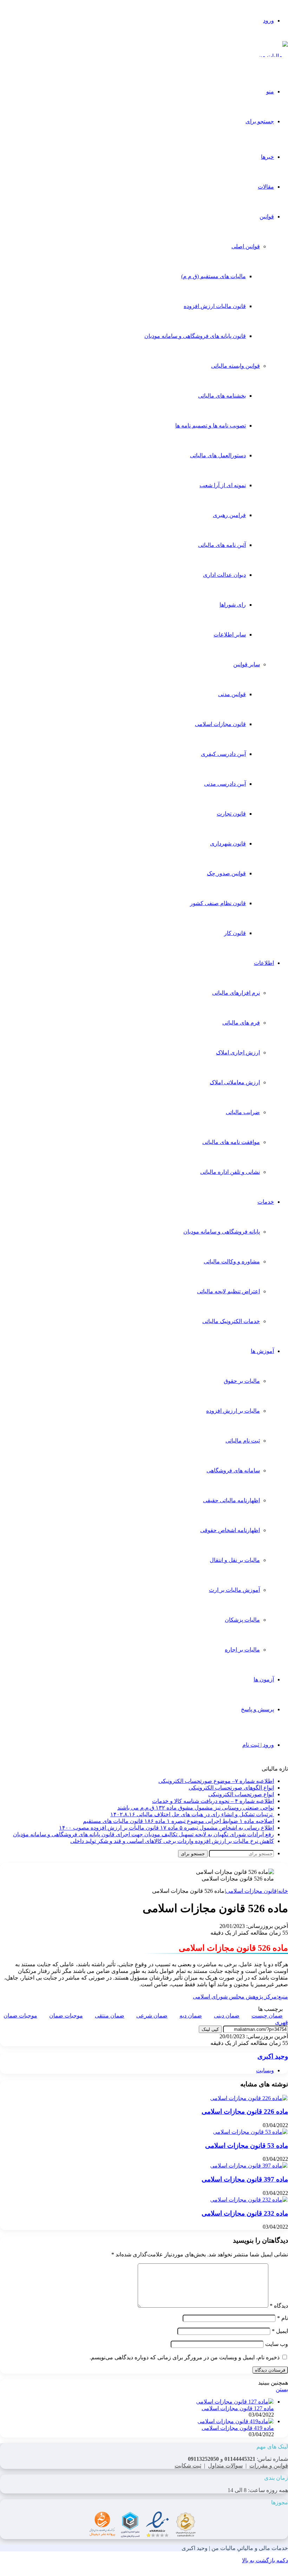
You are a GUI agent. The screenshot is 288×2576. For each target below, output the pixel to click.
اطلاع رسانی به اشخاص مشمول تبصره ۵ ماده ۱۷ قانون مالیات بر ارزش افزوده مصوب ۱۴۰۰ (166, 1828)
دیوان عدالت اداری (224, 575)
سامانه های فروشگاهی (233, 1470)
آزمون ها (264, 1679)
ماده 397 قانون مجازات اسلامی (245, 2179)
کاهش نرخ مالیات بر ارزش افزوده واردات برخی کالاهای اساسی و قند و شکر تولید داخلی (172, 1841)
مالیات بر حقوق (242, 1381)
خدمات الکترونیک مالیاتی (231, 1321)
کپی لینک (210, 2029)
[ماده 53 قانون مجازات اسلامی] (250, 2132)
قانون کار (235, 933)
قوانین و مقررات (269, 2466)
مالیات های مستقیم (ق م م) (214, 276)
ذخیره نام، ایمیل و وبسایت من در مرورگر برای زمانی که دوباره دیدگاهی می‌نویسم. (185, 2357)
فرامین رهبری (229, 515)
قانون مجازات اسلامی (220, 724)
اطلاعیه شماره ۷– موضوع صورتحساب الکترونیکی (216, 1781)
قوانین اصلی (246, 246)
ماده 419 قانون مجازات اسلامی (238, 2428)
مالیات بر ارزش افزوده (233, 1411)
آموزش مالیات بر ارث (234, 1590)
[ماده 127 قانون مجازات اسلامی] (235, 2402)
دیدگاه (279, 2306)
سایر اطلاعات (230, 635)
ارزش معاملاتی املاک (235, 1082)
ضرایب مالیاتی (243, 1112)
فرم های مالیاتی (241, 1023)
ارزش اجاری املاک (238, 1052)
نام (283, 2318)
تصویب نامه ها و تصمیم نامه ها (211, 426)
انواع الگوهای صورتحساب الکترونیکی (231, 1788)
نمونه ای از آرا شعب (223, 485)
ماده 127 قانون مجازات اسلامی (238, 2408)
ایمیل (280, 2331)
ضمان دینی (227, 2016)
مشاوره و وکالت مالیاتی (232, 1261)
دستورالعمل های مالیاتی (218, 455)
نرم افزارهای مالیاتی (236, 993)
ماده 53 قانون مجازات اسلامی (247, 2146)
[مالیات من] (273, 56)
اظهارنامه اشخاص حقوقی (230, 1530)
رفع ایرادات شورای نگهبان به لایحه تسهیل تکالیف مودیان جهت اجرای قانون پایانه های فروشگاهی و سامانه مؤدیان (143, 1834)
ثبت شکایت (188, 2466)
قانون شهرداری (228, 844)
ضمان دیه (191, 2016)
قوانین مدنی (232, 694)
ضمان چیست (267, 2016)
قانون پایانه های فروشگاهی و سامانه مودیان (195, 336)
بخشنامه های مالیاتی (222, 396)
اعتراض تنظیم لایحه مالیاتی (228, 1291)
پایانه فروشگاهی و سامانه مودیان (222, 1232)
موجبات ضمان (66, 2016)
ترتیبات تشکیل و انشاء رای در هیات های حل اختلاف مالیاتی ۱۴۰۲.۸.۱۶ (192, 1814)
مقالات (266, 187)
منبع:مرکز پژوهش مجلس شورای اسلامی (240, 1997)
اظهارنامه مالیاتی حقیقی (231, 1500)
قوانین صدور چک (226, 873)
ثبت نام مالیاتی (243, 1441)
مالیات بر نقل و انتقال (235, 1560)
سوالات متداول (225, 2466)
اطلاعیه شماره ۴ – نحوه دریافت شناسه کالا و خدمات (213, 1801)
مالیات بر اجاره (242, 1650)
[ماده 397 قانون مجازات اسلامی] (249, 2166)
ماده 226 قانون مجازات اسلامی (245, 2111)
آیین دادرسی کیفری (223, 754)
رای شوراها (233, 605)
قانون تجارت (231, 814)
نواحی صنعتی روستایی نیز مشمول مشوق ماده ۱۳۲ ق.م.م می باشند (196, 1808)
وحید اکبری (273, 2056)
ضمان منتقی (110, 2016)
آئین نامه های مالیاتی (222, 545)
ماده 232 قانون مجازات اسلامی (245, 2213)
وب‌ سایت (277, 2344)
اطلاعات (264, 963)
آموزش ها (262, 1351)
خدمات (266, 1202)
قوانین (267, 217)
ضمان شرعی (152, 2016)
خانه (283, 1891)
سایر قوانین (247, 664)
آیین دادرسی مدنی (225, 784)
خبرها (267, 157)
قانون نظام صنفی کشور (218, 903)
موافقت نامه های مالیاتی (231, 1142)
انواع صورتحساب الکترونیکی (241, 1794)
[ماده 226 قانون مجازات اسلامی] (249, 2098)
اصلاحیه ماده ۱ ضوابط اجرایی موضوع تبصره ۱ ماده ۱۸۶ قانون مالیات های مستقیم (178, 1821)
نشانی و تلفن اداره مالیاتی (230, 1172)
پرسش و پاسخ (257, 1709)
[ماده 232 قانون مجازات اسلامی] (249, 2200)
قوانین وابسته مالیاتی (235, 366)
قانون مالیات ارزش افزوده (215, 306)
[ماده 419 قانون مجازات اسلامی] (236, 2421)
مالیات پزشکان (242, 1620)
